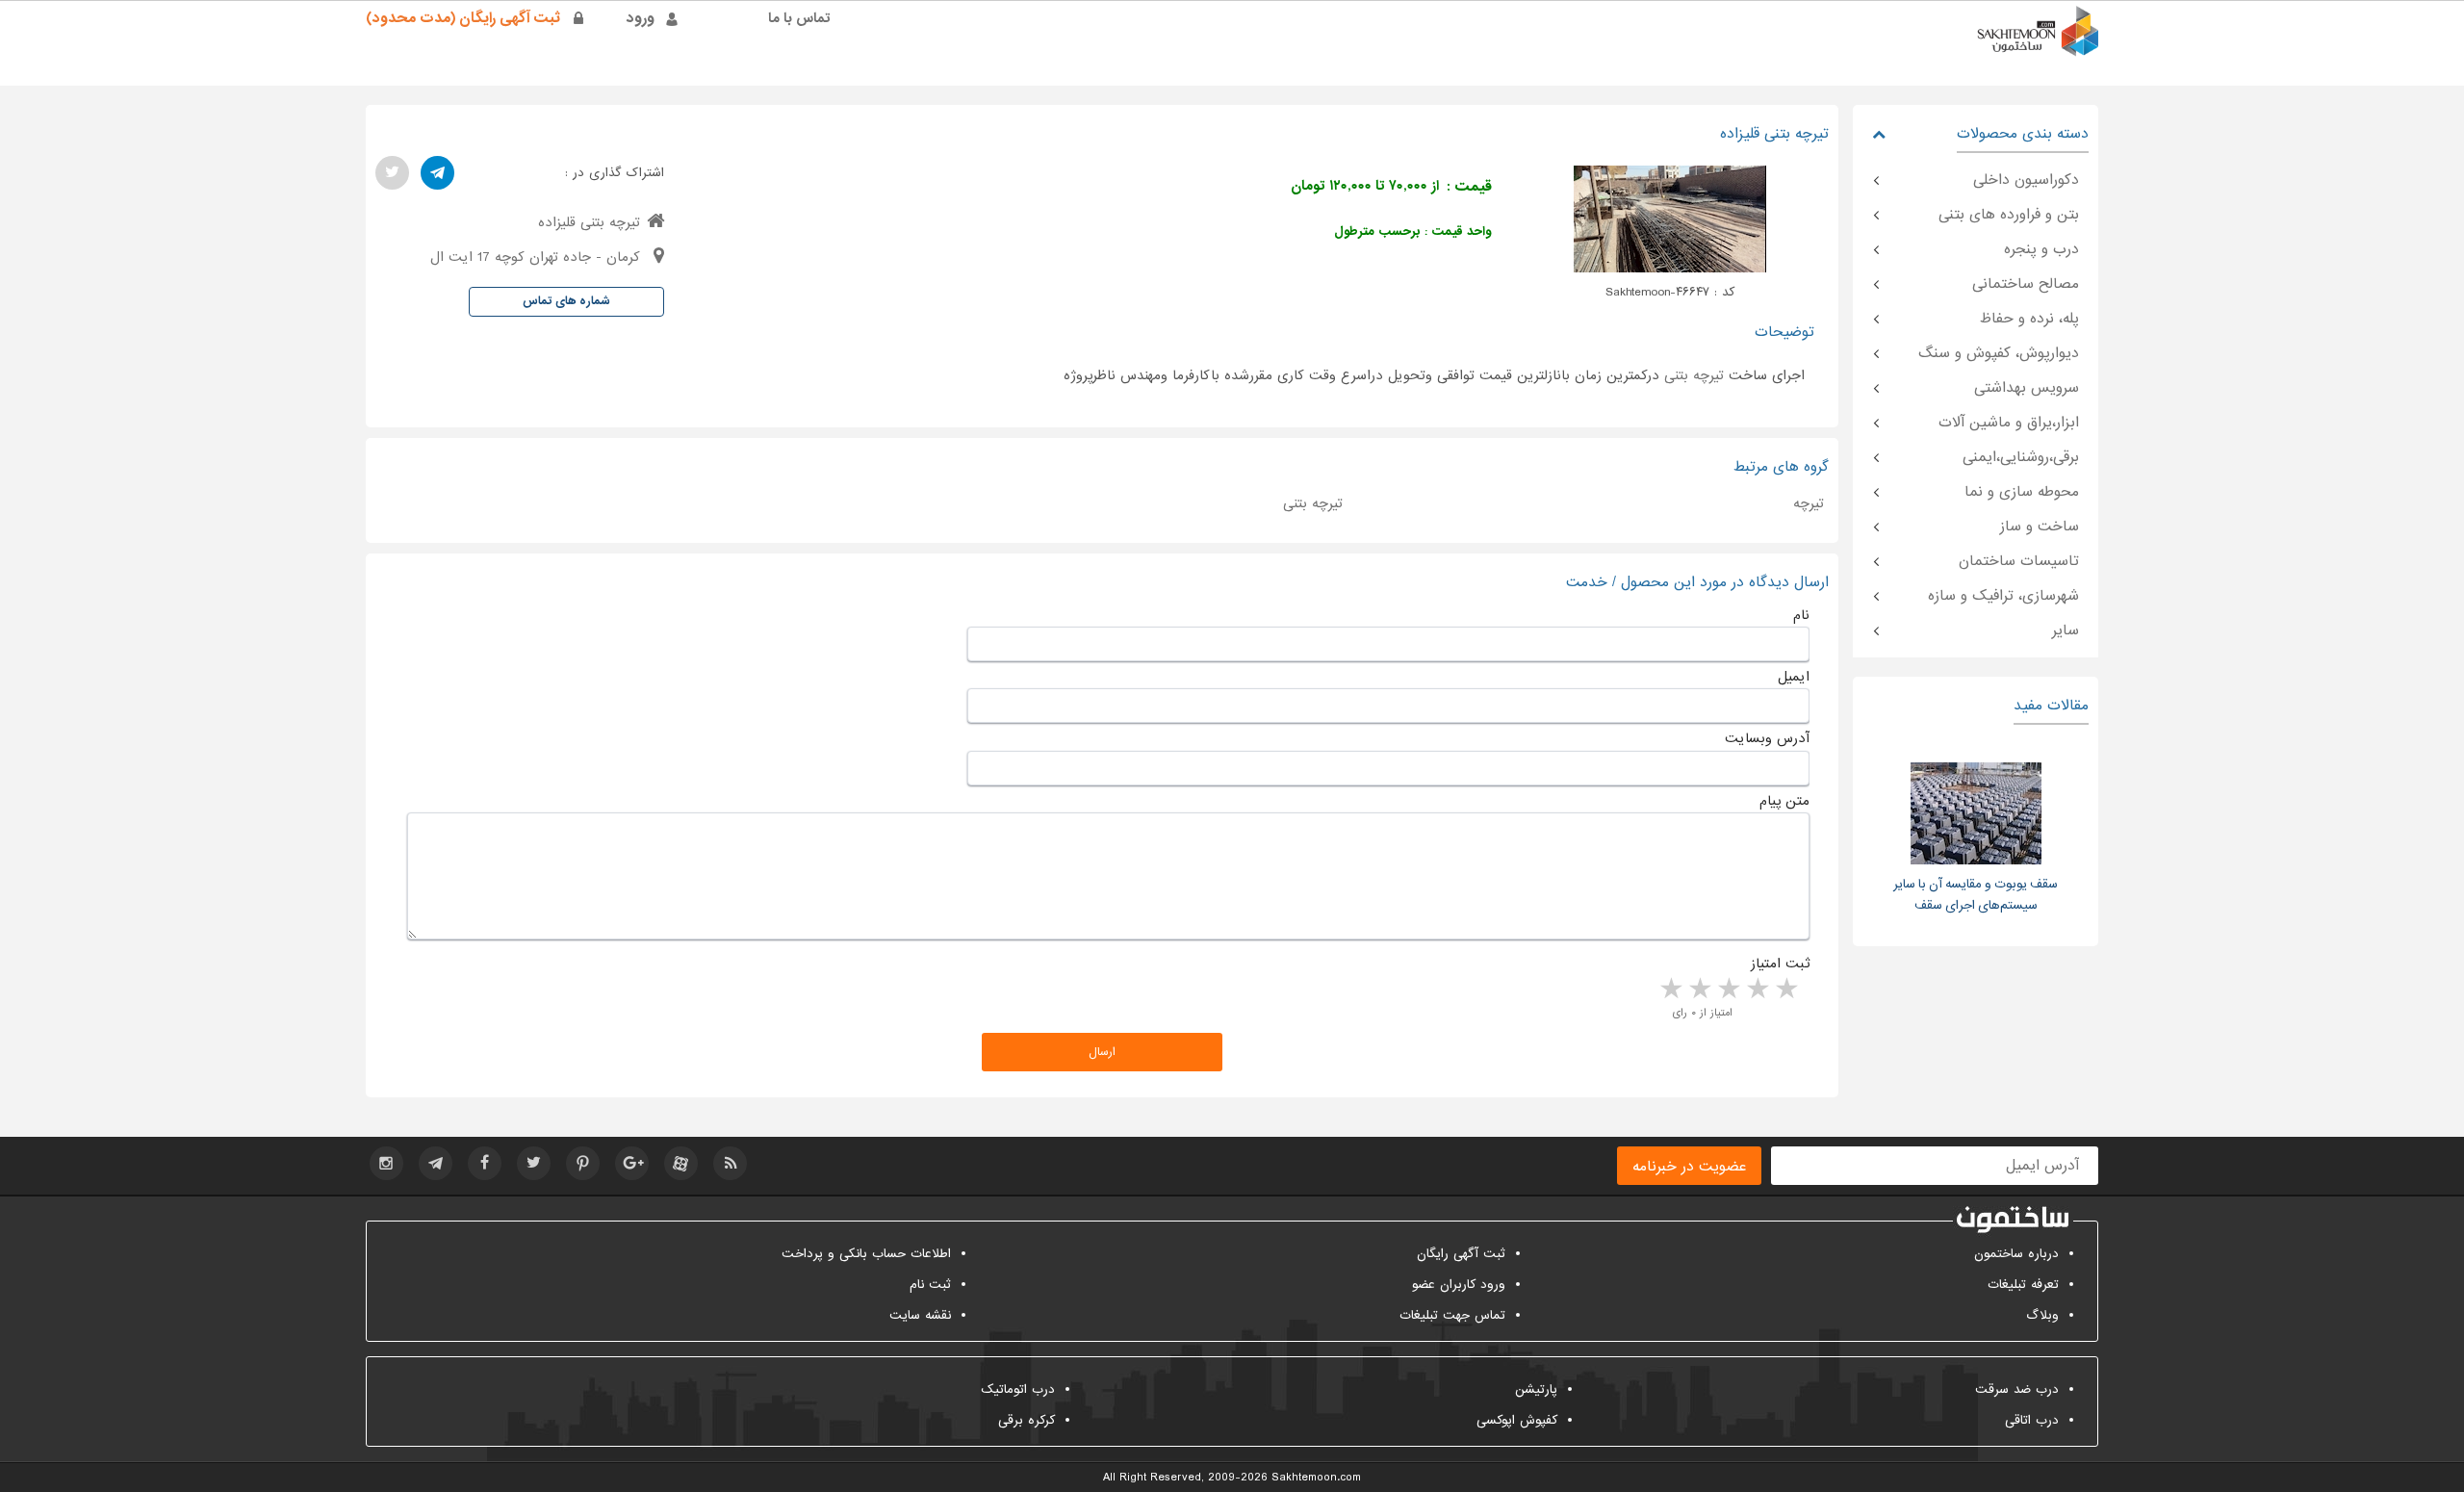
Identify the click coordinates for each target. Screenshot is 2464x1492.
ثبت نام (930, 1285)
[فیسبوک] (485, 1163)
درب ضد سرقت (2017, 1389)
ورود (641, 18)
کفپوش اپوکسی (1517, 1420)
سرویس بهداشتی (2027, 388)
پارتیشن (1536, 1389)
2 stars (1757, 990)
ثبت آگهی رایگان (1461, 1254)
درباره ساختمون (2016, 1254)
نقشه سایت (920, 1315)
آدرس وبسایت (1767, 738)
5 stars (1670, 990)
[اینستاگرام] (386, 1163)
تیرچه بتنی (1694, 375)
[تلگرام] (437, 173)
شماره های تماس (566, 301)
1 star (1785, 990)
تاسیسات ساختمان (2019, 561)
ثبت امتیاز (1780, 964)
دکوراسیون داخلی (2026, 180)
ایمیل (1794, 677)
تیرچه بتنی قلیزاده (589, 222)
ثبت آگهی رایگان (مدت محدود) (463, 18)
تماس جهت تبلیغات (1452, 1315)
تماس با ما (799, 18)
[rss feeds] (730, 1163)
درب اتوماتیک (1018, 1389)
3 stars (1728, 990)
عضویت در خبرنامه (1689, 1167)
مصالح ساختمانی (2026, 284)
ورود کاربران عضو (1459, 1285)
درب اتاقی (2032, 1420)
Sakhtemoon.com (1316, 1478)
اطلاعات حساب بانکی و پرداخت (866, 1254)
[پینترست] (583, 1163)
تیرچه (1809, 503)
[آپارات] (681, 1163)
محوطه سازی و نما (2022, 492)
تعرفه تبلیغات (2023, 1285)
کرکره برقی (1027, 1420)
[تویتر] (392, 173)
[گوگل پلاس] (632, 1163)
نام (1801, 615)
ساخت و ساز (2040, 527)
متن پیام (1784, 801)
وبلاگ (2042, 1315)
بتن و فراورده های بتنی (2009, 215)
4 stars (1699, 990)
